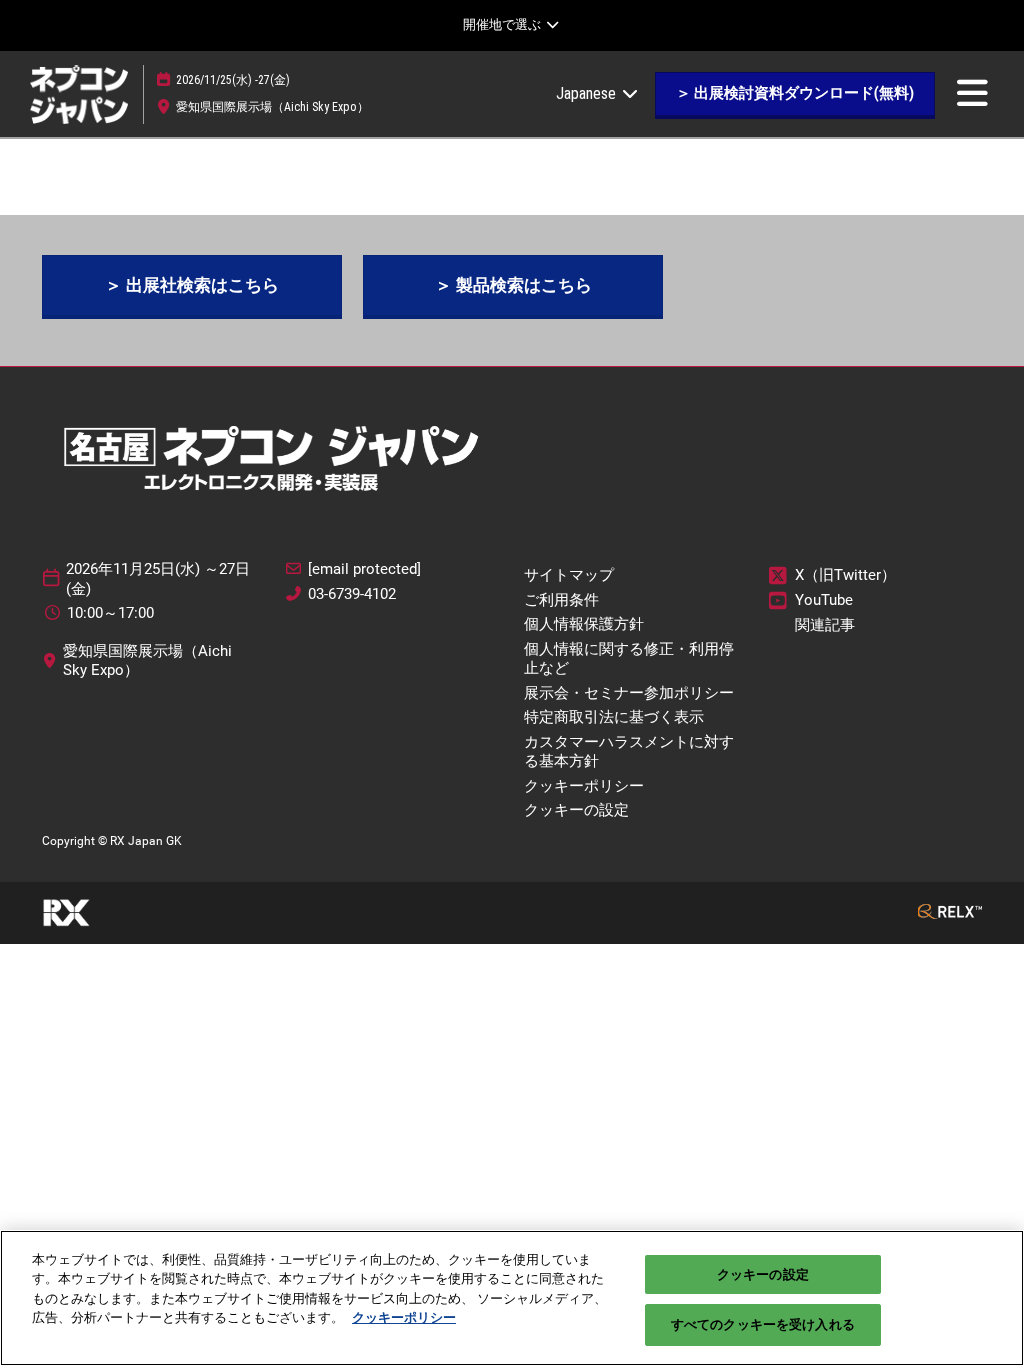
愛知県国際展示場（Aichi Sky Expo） (272, 107)
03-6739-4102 (352, 594)
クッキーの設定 (763, 1274)
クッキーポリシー (404, 1317)
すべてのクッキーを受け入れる (763, 1324)
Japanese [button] (588, 93)
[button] (795, 94)
